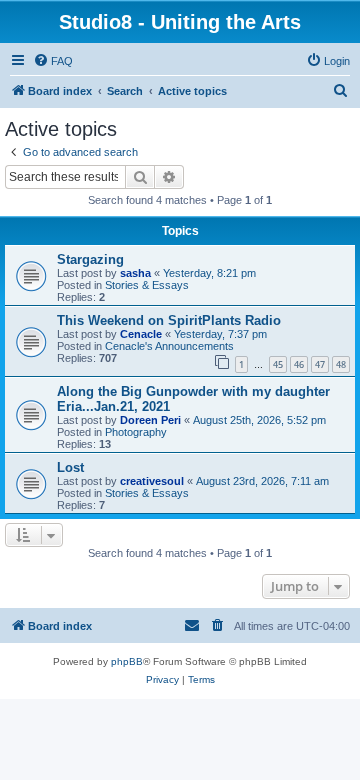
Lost (70, 467)
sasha (135, 273)
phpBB (127, 661)
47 (320, 364)
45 (278, 364)
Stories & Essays (147, 285)
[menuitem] (53, 61)
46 (299, 364)
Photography (136, 432)
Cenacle (141, 334)
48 (341, 364)
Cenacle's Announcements (169, 346)
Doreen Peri (150, 420)
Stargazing (90, 259)
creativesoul (152, 481)
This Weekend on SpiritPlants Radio (169, 320)
